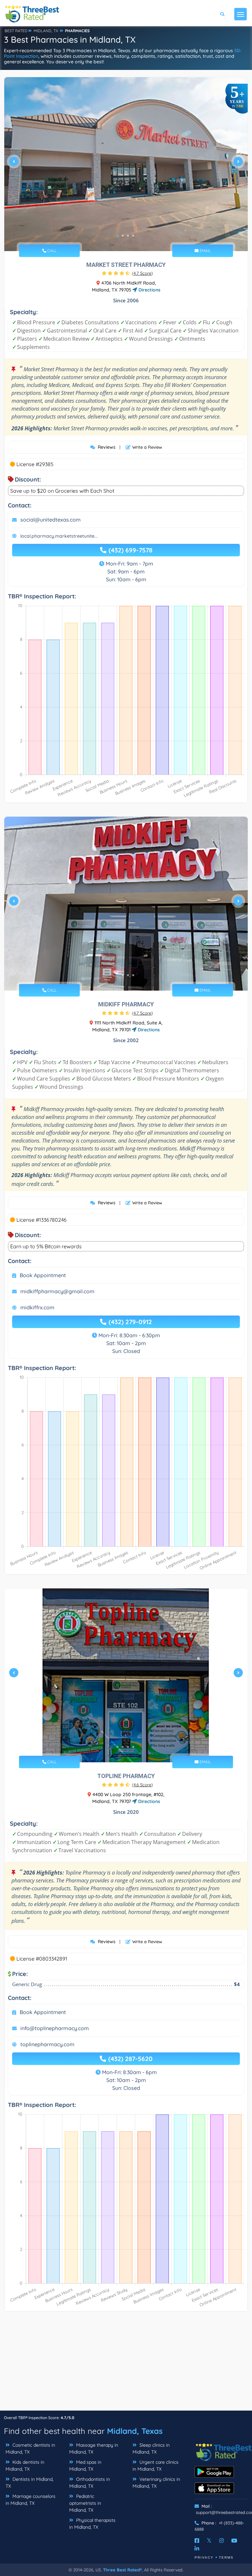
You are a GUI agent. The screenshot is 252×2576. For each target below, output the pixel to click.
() (142, 273)
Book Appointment (43, 1275)
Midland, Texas (135, 2431)
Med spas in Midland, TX (85, 2466)
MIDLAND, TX (46, 31)
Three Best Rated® (122, 2570)
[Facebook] (197, 2541)
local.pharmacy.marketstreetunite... (59, 536)
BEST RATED (16, 31)
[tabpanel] (126, 164)
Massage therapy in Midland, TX (94, 2448)
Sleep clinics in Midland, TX (151, 2448)
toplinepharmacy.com (47, 2044)
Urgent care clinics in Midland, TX (156, 2466)
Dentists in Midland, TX (30, 2483)
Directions (149, 290)
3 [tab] (128, 236)
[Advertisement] (126, 2364)
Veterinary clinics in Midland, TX (156, 2483)
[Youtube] (234, 2541)
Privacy (204, 2557)
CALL (51, 251)
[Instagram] (221, 2541)
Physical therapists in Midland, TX (92, 2524)
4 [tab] (133, 236)
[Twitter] (209, 2541)
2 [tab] (123, 236)
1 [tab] (117, 236)
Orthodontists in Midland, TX (90, 2483)
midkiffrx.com (37, 1307)
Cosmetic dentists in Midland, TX (30, 2448)
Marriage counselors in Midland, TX (31, 2500)
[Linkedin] (197, 2548)
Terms (226, 2557)
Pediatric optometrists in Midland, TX (85, 2503)
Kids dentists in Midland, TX (25, 2466)
